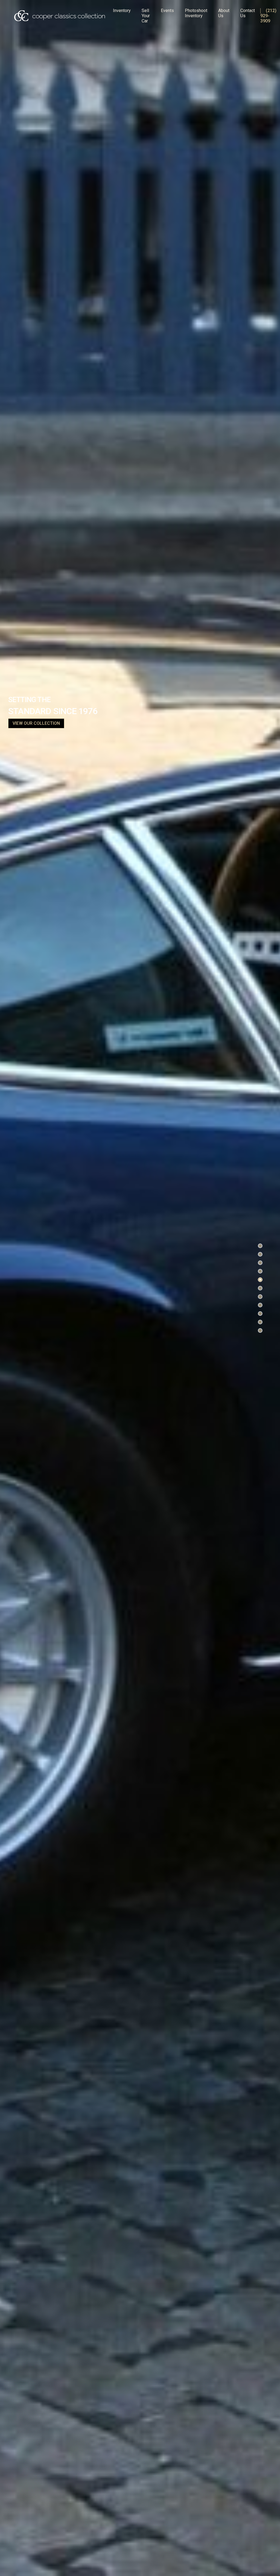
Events (167, 11)
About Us (224, 13)
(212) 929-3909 (268, 16)
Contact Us (248, 13)
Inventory (122, 11)
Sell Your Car (146, 16)
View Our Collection (36, 723)
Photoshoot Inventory (196, 13)
